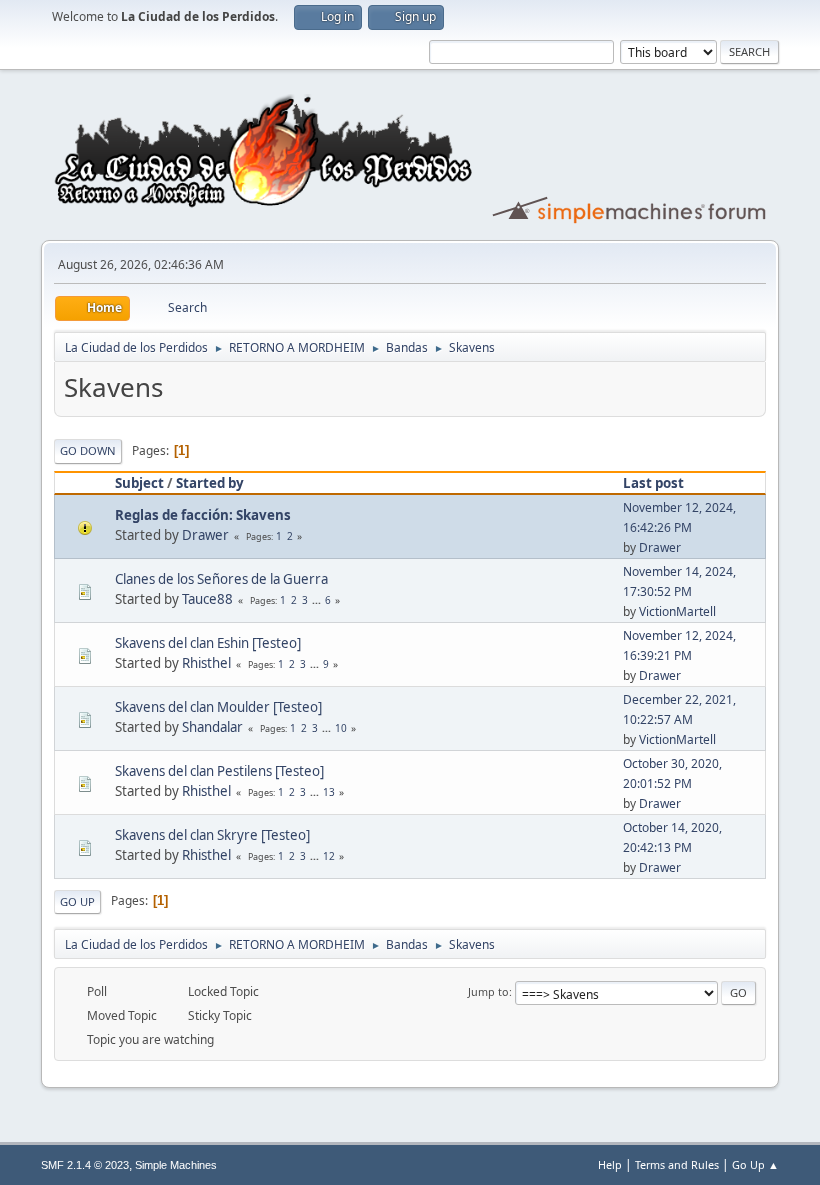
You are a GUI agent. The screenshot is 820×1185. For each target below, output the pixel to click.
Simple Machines (176, 1165)
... (318, 600)
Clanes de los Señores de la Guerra (221, 579)
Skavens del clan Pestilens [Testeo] (219, 771)
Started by (210, 483)
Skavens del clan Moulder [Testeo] (218, 707)
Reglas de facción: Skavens (203, 515)
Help (610, 1164)
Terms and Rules (677, 1164)
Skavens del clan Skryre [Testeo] (212, 835)
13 (329, 792)
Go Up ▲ (755, 1164)
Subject (139, 483)
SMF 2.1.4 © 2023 (85, 1165)
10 (341, 728)
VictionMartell (677, 611)
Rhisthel (206, 663)
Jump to (488, 991)
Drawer (205, 535)
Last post (653, 483)
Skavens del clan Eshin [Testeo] (208, 643)
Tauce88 (207, 599)
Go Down (88, 450)
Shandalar (212, 727)
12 (329, 856)
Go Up (77, 901)
